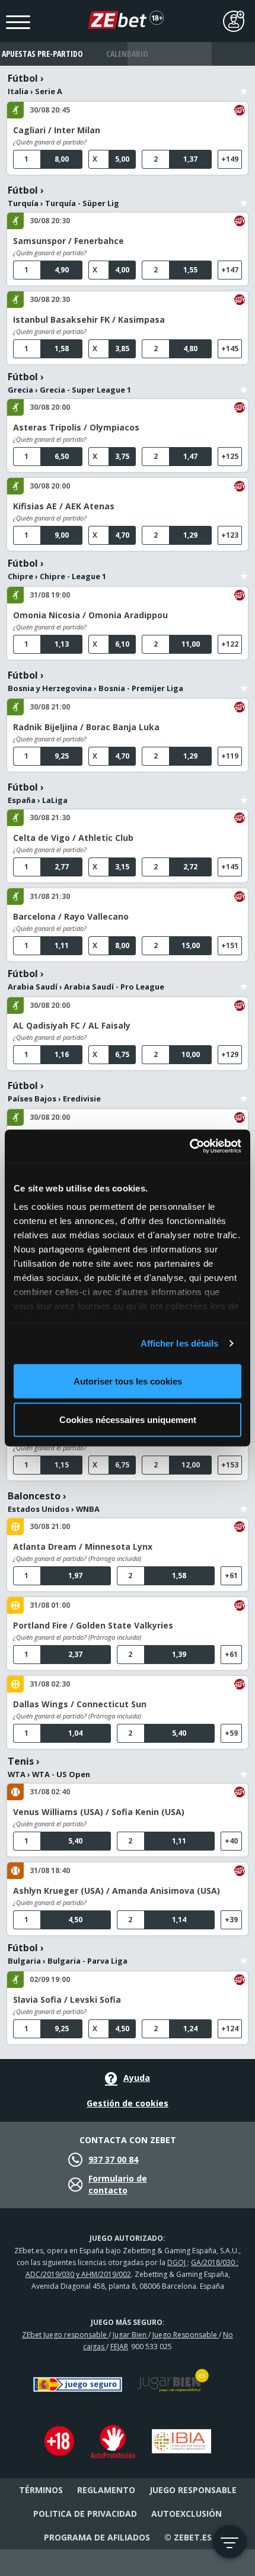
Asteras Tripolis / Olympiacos (76, 427)
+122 (230, 644)
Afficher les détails (180, 1343)
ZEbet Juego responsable (65, 2335)
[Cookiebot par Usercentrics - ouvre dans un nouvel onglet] (189, 1146)
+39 (231, 1920)
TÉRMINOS (41, 2490)
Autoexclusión (187, 2514)
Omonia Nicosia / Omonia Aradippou (90, 615)
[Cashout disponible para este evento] (240, 110)
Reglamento (106, 2490)
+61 (231, 1576)
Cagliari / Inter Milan (57, 130)
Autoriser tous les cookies (128, 1381)
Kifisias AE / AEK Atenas (64, 506)
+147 (230, 270)
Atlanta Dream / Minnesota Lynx (83, 1546)
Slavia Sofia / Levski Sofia (67, 2000)
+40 (231, 1841)
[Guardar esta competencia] (244, 84)
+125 (230, 456)
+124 (230, 2029)
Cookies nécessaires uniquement (128, 1420)
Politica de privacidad (85, 2514)
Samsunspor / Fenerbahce (68, 241)
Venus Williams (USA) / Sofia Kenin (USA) (99, 1812)
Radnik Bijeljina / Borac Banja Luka (86, 727)
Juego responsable (193, 2490)
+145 (230, 349)
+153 (230, 1465)
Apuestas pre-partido (42, 54)
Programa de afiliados (97, 2537)
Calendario (127, 54)
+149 (230, 159)
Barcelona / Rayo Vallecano (71, 916)
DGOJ (177, 2262)
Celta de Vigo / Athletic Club (73, 838)
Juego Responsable (186, 2335)
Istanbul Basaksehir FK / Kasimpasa (89, 319)
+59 (231, 1733)
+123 (230, 535)
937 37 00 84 (113, 2159)
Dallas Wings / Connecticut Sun (80, 1704)
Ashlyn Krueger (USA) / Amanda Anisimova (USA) (117, 1891)
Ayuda (137, 2078)
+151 (230, 945)
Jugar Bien (130, 2335)
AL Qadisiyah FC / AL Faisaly (72, 1025)
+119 (230, 756)
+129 (230, 1054)
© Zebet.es (188, 2537)
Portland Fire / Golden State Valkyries (93, 1625)
